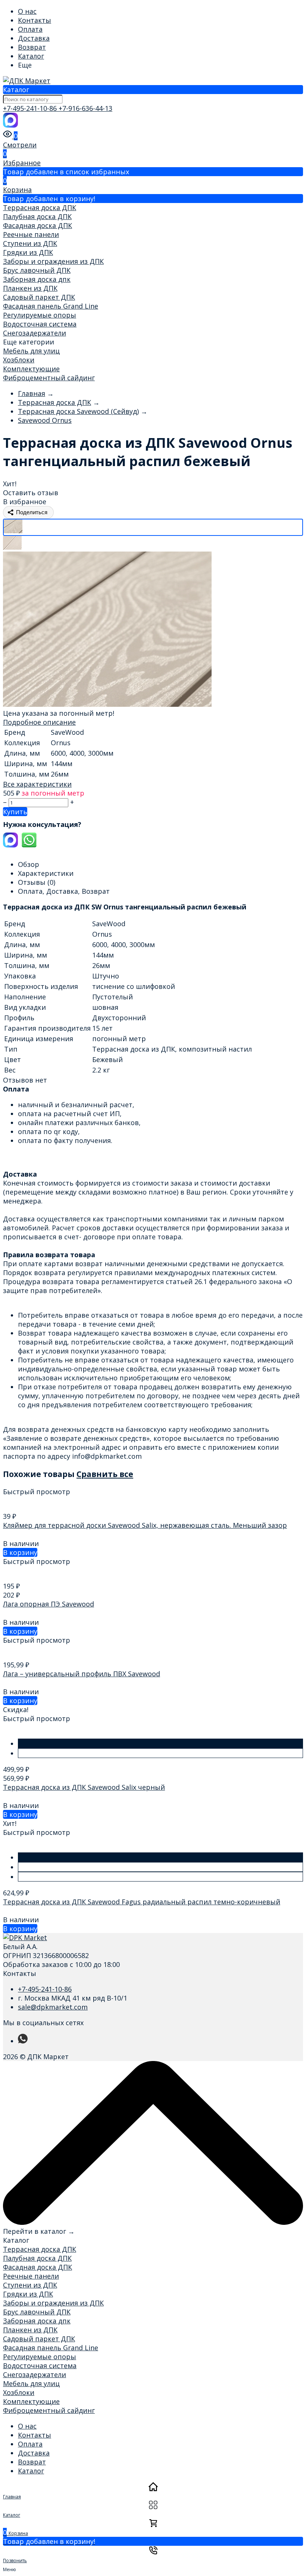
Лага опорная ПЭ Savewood (49, 1604)
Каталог (31, 56)
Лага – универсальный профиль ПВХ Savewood (82, 1674)
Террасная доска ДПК (40, 207)
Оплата (30, 29)
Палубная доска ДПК (37, 216)
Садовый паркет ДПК (39, 297)
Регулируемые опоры (40, 315)
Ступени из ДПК (30, 243)
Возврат (32, 47)
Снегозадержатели (35, 333)
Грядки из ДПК (28, 252)
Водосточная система (40, 324)
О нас (27, 11)
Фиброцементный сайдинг (49, 378)
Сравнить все (105, 1474)
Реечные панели (31, 234)
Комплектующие (31, 369)
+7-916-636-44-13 (85, 108)
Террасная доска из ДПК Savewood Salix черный (84, 1787)
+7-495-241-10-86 (31, 108)
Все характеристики (37, 784)
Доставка (34, 38)
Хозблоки (19, 360)
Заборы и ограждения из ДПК (53, 261)
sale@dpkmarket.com (53, 2007)
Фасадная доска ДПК (38, 225)
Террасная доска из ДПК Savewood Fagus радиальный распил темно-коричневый (142, 1902)
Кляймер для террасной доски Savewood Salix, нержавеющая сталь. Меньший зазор (145, 1525)
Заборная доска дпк (37, 279)
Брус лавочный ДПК (37, 270)
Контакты (35, 20)
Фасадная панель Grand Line (51, 306)
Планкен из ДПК (30, 288)
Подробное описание (39, 722)
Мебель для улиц (31, 351)
